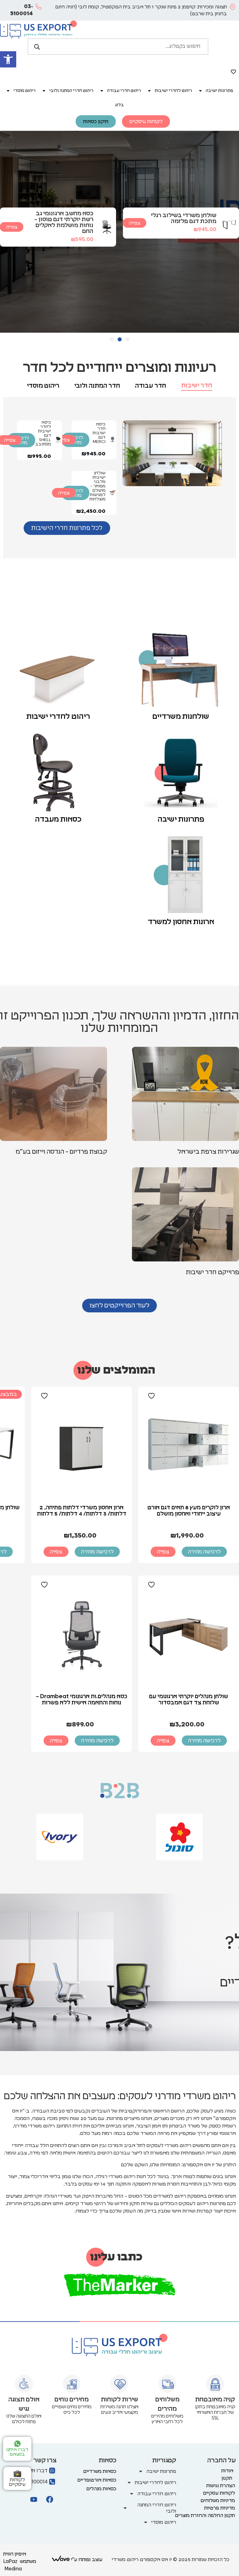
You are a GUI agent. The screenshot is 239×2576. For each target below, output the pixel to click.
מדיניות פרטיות (220, 2508)
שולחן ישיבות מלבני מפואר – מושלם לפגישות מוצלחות (97, 486)
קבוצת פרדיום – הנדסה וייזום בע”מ (61, 1152)
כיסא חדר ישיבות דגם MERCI (99, 433)
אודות (227, 2471)
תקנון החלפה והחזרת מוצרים (205, 2515)
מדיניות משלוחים (218, 2501)
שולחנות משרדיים (181, 717)
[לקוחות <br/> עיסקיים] (17, 2474)
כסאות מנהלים (101, 2489)
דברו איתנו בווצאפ (17, 2452)
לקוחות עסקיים (219, 2493)
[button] (8, 59)
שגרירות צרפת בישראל (208, 1152)
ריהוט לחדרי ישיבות (173, 91)
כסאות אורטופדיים (97, 2480)
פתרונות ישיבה (219, 91)
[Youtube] (34, 2499)
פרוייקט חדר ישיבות (212, 1272)
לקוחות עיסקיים (17, 2482)
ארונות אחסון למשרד (181, 922)
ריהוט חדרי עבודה (124, 91)
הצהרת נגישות (221, 2486)
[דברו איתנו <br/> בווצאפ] (17, 2444)
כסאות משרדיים (100, 2471)
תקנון (227, 2478)
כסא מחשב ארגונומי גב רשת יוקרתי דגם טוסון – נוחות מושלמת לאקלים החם (64, 222)
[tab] (197, 386)
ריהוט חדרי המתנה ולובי (71, 91)
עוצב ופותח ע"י (86, 2560)
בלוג (119, 105)
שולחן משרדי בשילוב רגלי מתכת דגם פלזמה (184, 218)
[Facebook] (49, 2499)
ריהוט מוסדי (24, 91)
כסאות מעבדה (58, 819)
